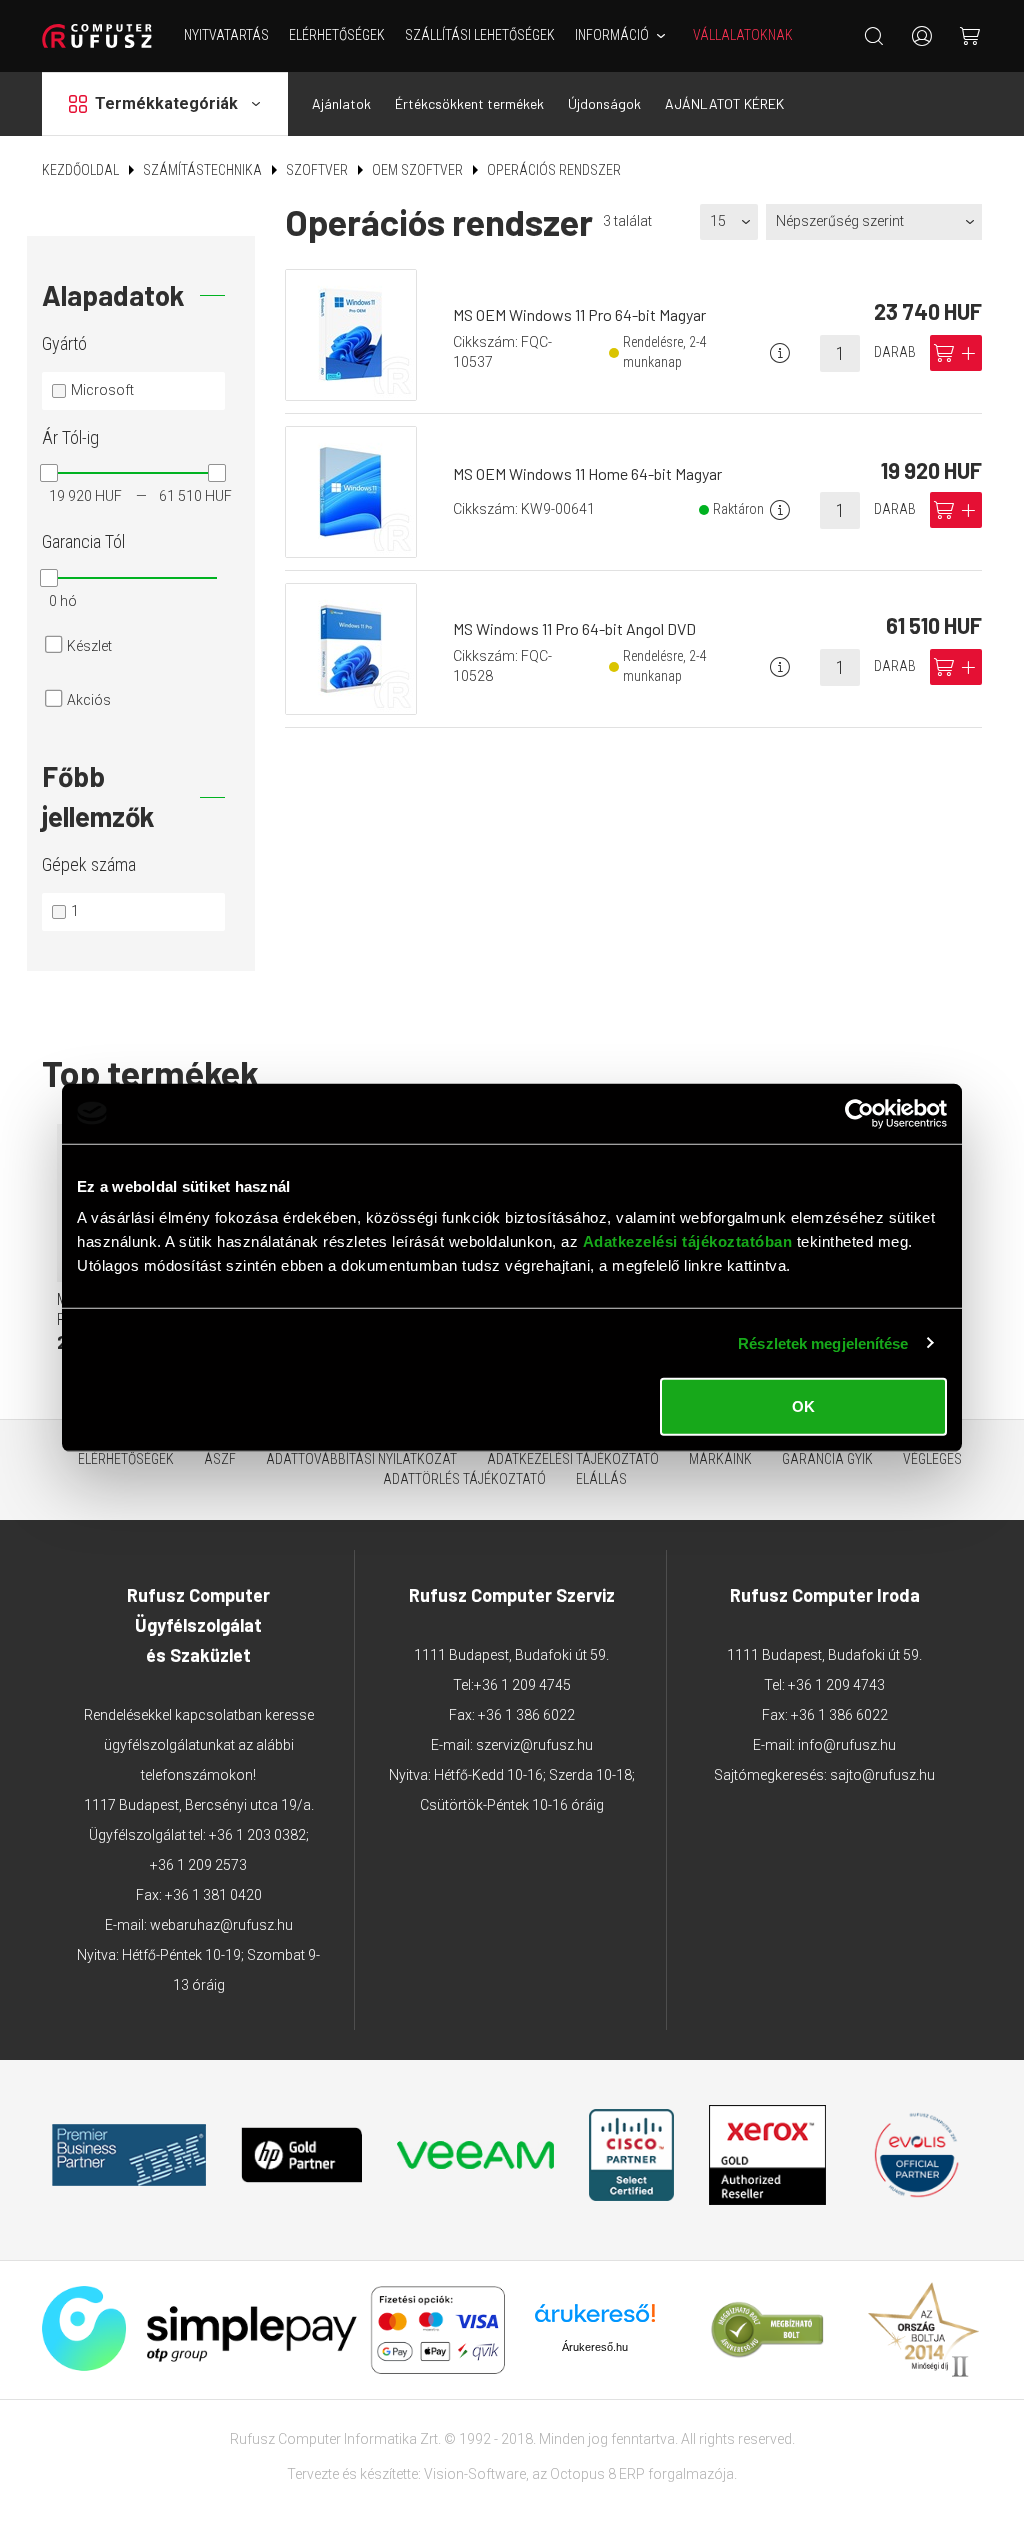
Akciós (89, 700)
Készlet (89, 646)
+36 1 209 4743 (836, 1685)
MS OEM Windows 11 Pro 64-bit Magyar (579, 314)
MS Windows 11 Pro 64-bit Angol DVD (574, 628)
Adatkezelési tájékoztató (573, 1459)
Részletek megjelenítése (823, 1342)
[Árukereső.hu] (595, 2320)
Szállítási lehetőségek (480, 35)
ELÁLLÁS (601, 1479)
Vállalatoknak (743, 35)
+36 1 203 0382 (257, 1835)
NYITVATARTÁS (226, 35)
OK (803, 1406)
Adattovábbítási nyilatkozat (361, 1459)
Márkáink (720, 1459)
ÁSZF (220, 1459)
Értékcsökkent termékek (469, 103)
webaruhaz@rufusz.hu (221, 1925)
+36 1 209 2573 (198, 1865)
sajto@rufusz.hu (882, 1775)
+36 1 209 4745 (522, 1685)
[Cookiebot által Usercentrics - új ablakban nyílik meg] (859, 1113)
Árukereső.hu (595, 2347)
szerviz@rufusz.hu (534, 1745)
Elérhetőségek (337, 35)
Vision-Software (475, 2474)
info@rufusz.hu (847, 1745)
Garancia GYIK (827, 1459)
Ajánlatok (341, 103)
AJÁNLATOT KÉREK (724, 103)
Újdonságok (604, 103)
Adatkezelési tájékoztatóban (688, 1241)
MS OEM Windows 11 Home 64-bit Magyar (587, 473)
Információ (612, 35)
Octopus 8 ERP (597, 2474)
